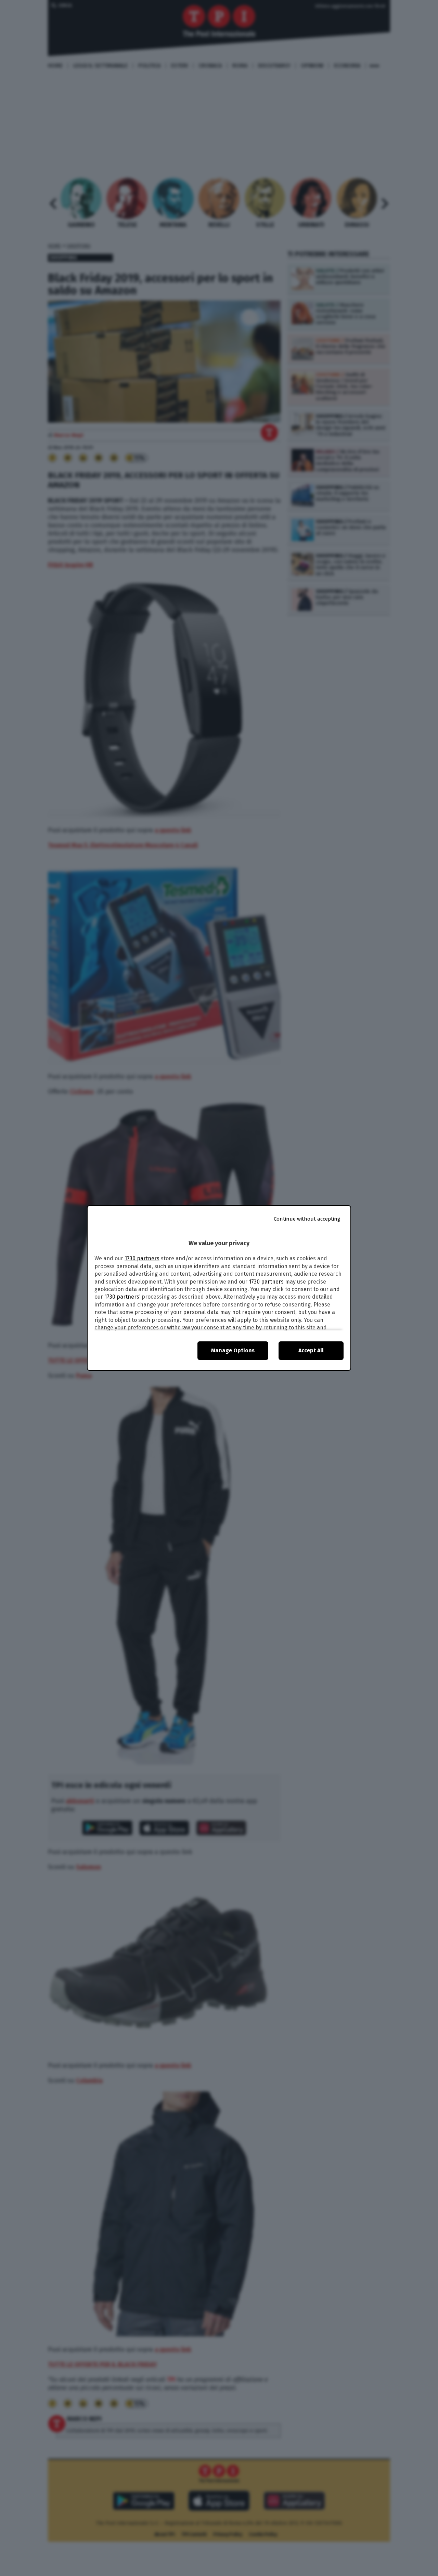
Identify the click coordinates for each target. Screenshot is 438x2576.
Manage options (233, 1350)
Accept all (311, 1350)
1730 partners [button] (142, 1258)
